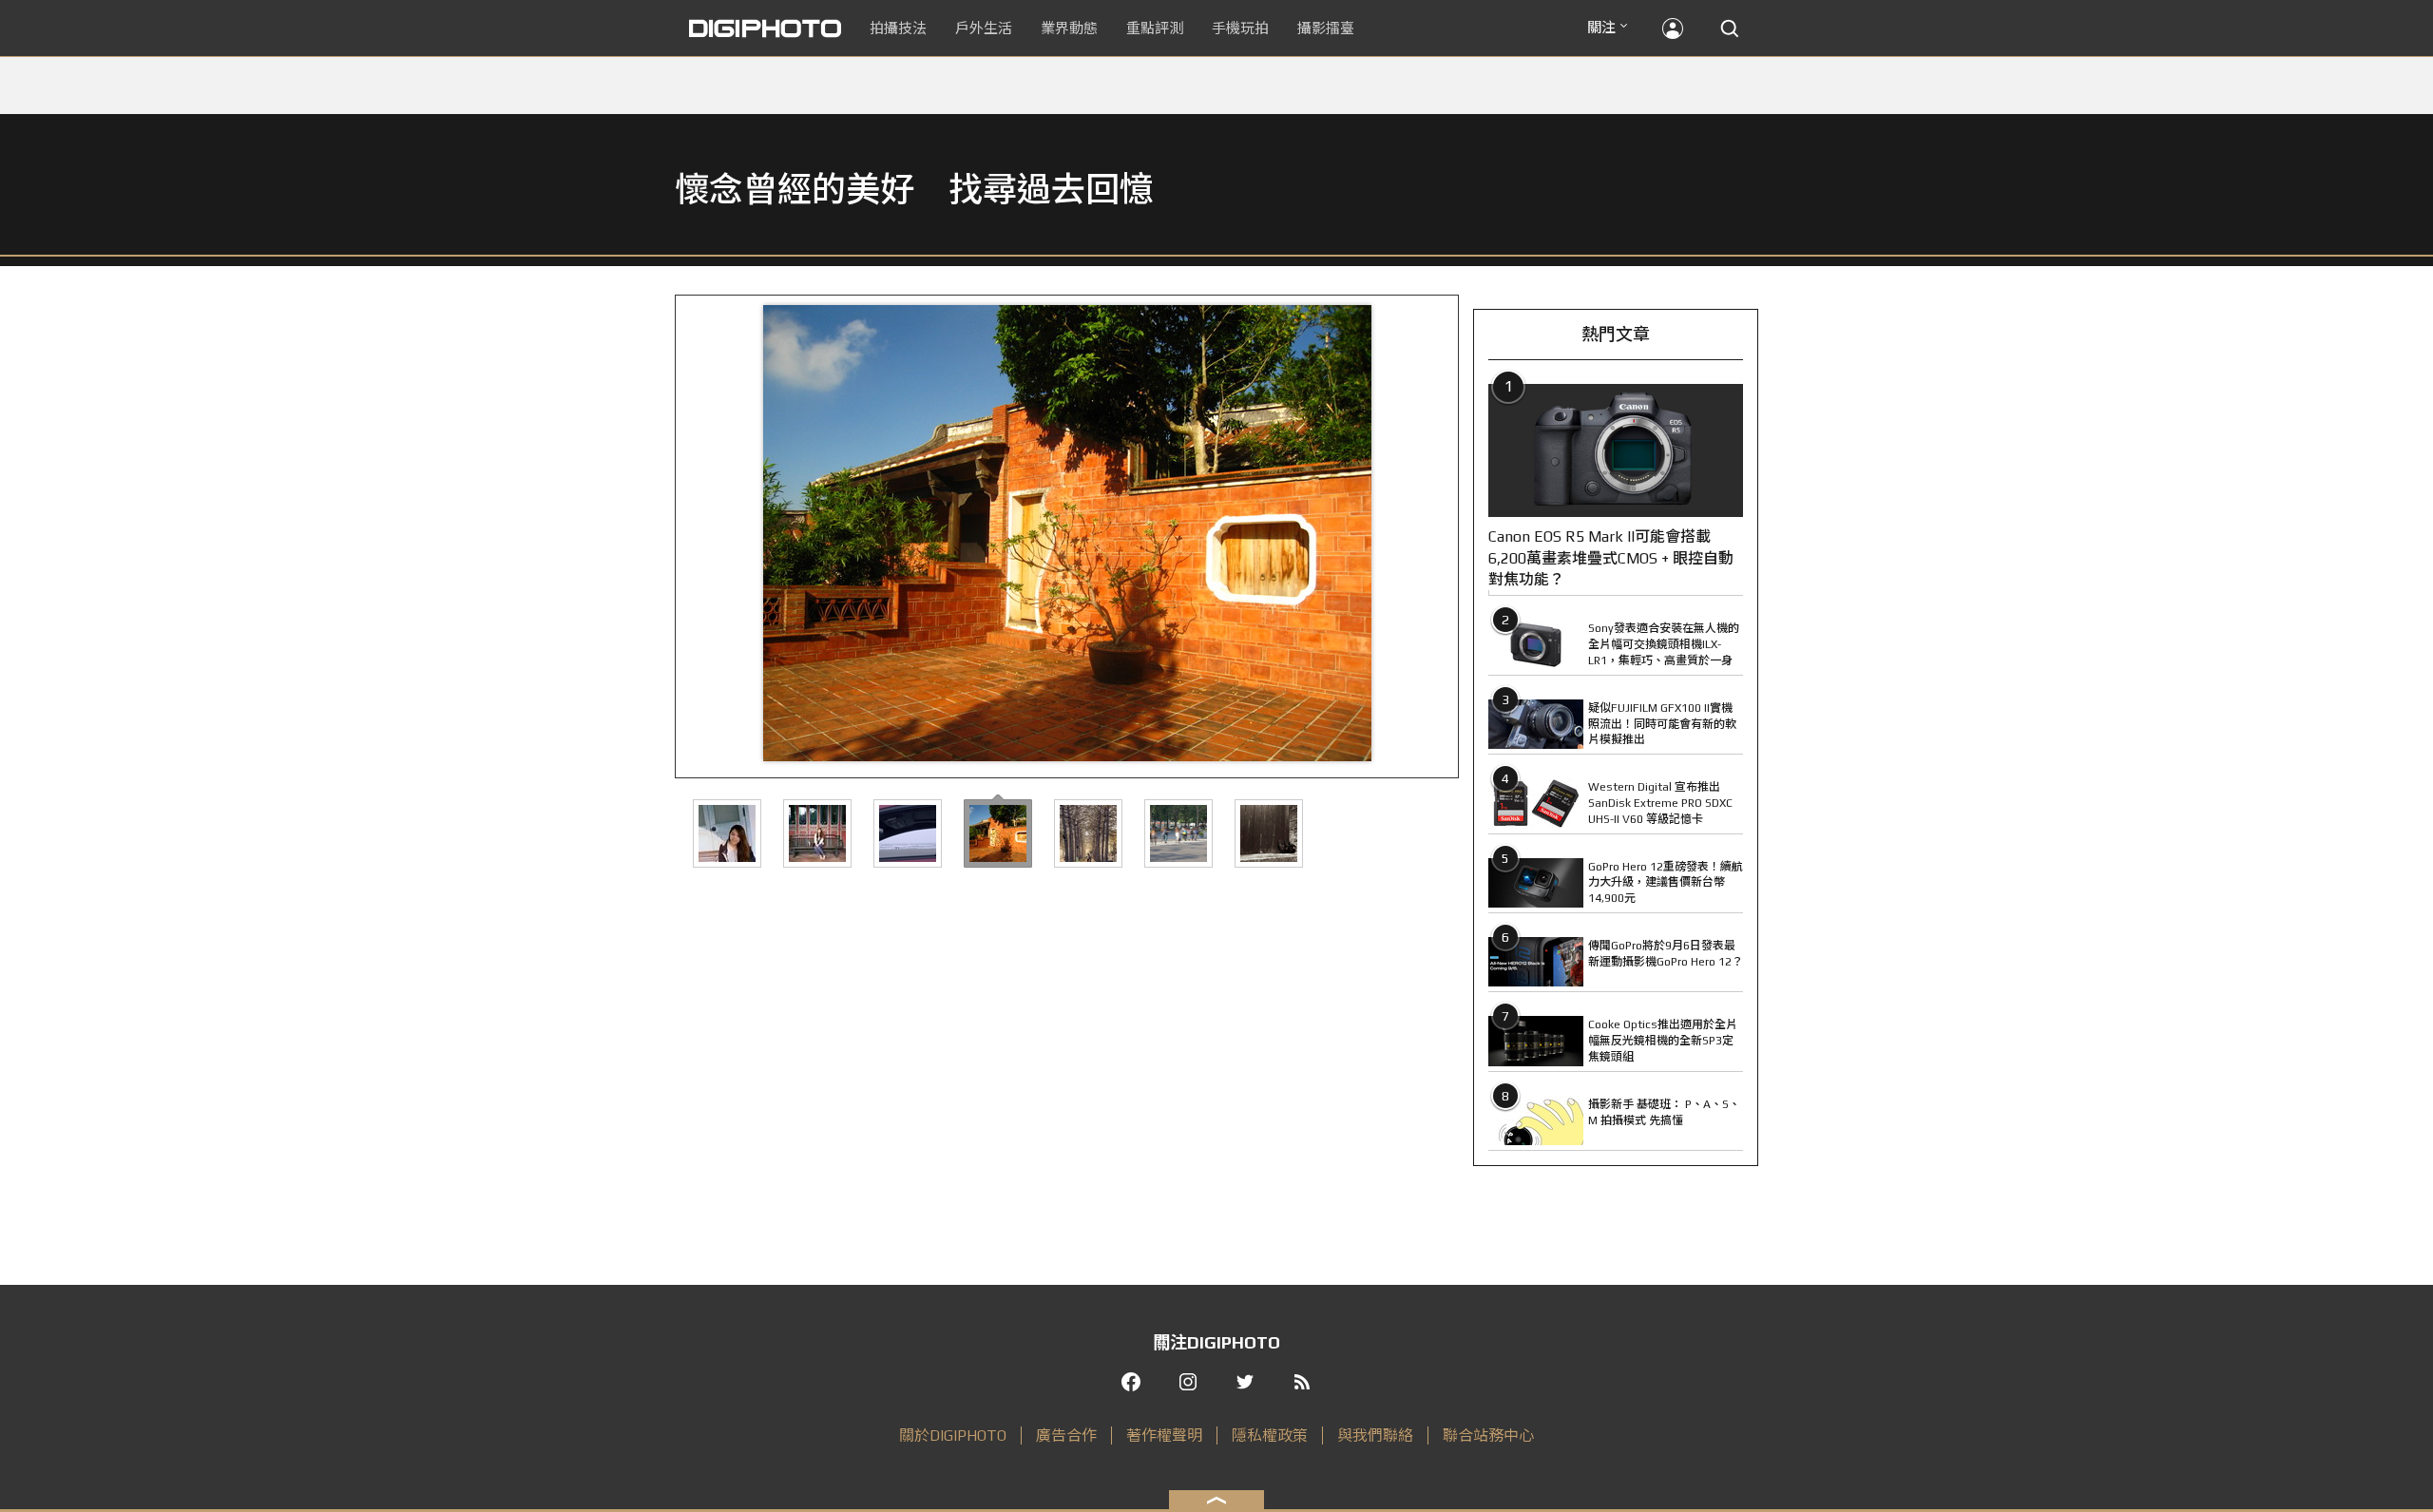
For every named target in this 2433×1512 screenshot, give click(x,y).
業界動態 (1069, 28)
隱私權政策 (1270, 1435)
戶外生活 (984, 28)
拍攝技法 (898, 28)
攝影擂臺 (1326, 28)
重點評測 (1155, 28)
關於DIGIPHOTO (953, 1435)
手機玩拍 (1240, 28)
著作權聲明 (1164, 1435)
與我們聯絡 (1375, 1435)
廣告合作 (1066, 1435)
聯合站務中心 (1488, 1435)
